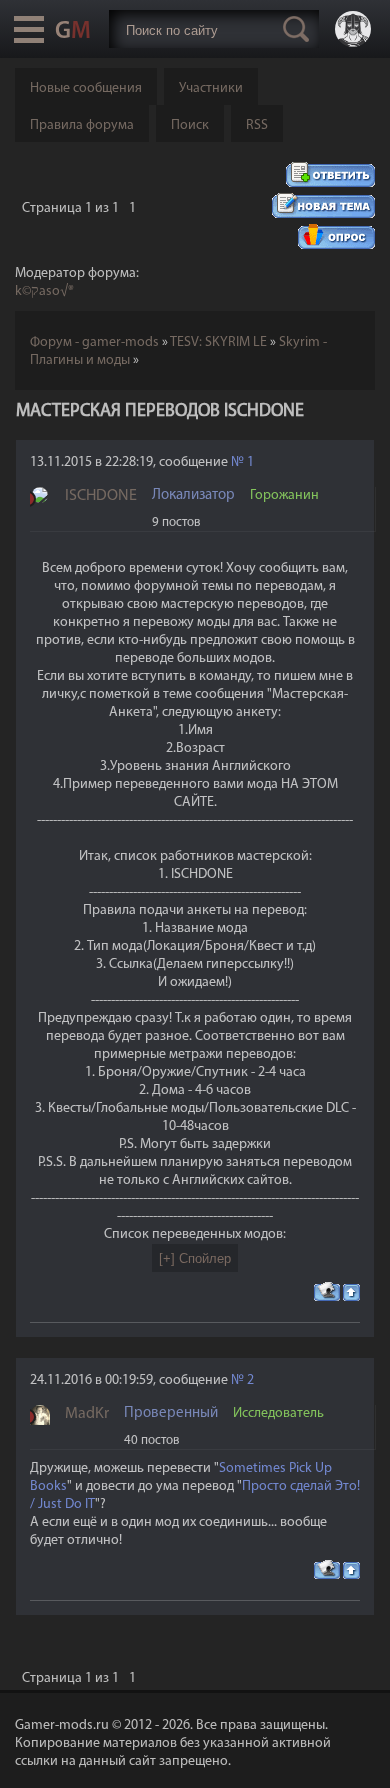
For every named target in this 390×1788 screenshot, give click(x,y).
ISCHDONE (101, 496)
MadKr (87, 1414)
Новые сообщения (86, 88)
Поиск (190, 125)
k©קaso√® (44, 291)
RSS (257, 125)
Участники (211, 88)
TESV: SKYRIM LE (218, 342)
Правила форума (82, 125)
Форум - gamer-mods (94, 342)
